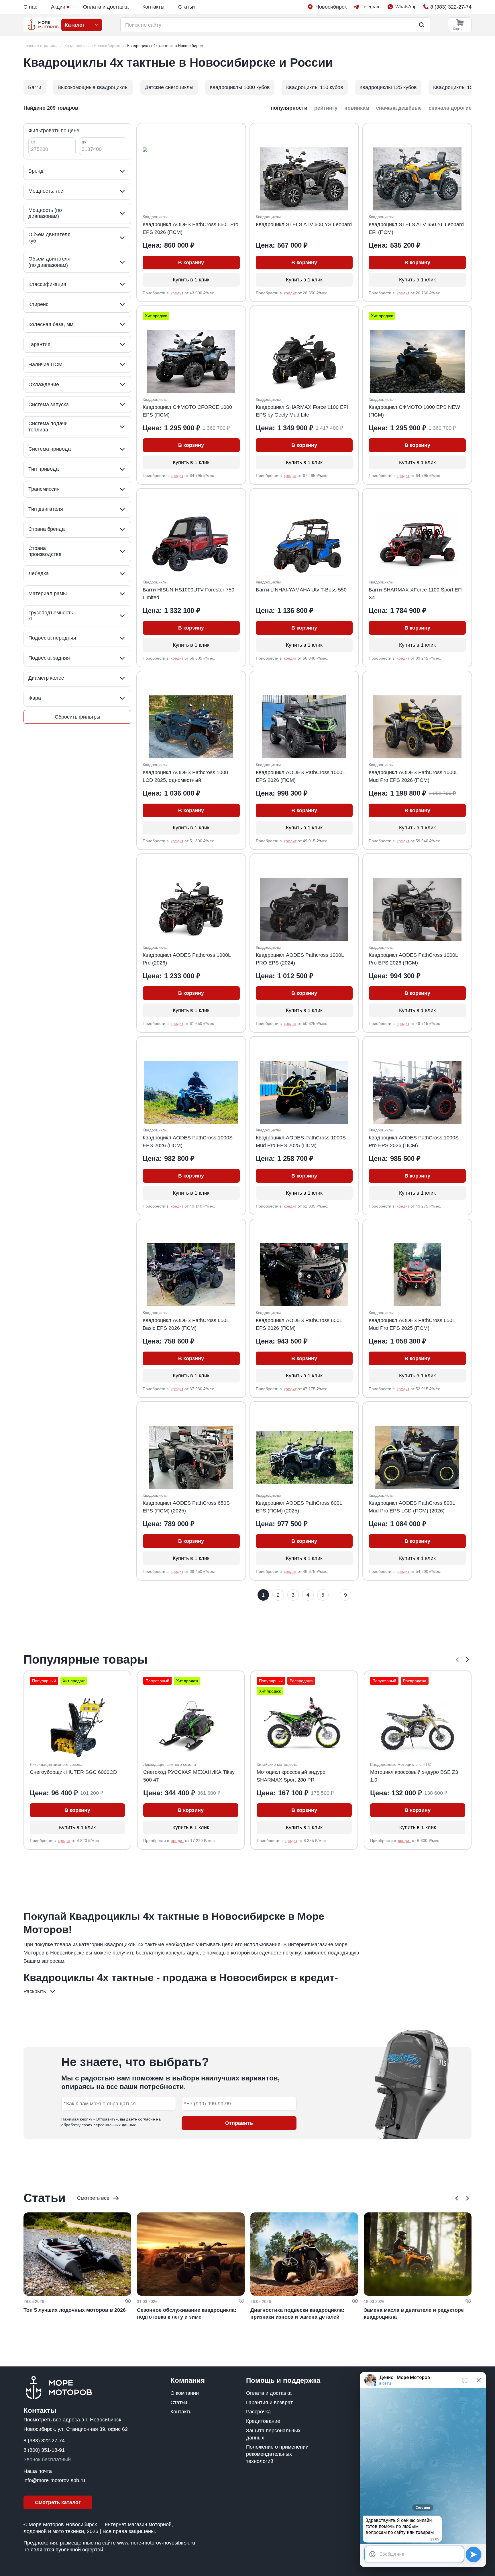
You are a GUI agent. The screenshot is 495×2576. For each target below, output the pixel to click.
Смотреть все (93, 2198)
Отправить (239, 2123)
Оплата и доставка (106, 7)
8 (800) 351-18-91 (44, 2450)
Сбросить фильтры (77, 717)
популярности (289, 108)
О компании (185, 2393)
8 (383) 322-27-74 (44, 2441)
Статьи (186, 7)
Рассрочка (258, 2412)
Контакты (153, 7)
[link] (166, 46)
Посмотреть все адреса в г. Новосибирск (72, 2420)
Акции (58, 7)
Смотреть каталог (58, 2502)
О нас (30, 7)
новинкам (357, 108)
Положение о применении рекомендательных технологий (277, 2454)
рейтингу (326, 108)
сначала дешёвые (399, 108)
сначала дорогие (450, 108)
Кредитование (263, 2421)
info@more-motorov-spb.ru (54, 2480)
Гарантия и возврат (269, 2403)
